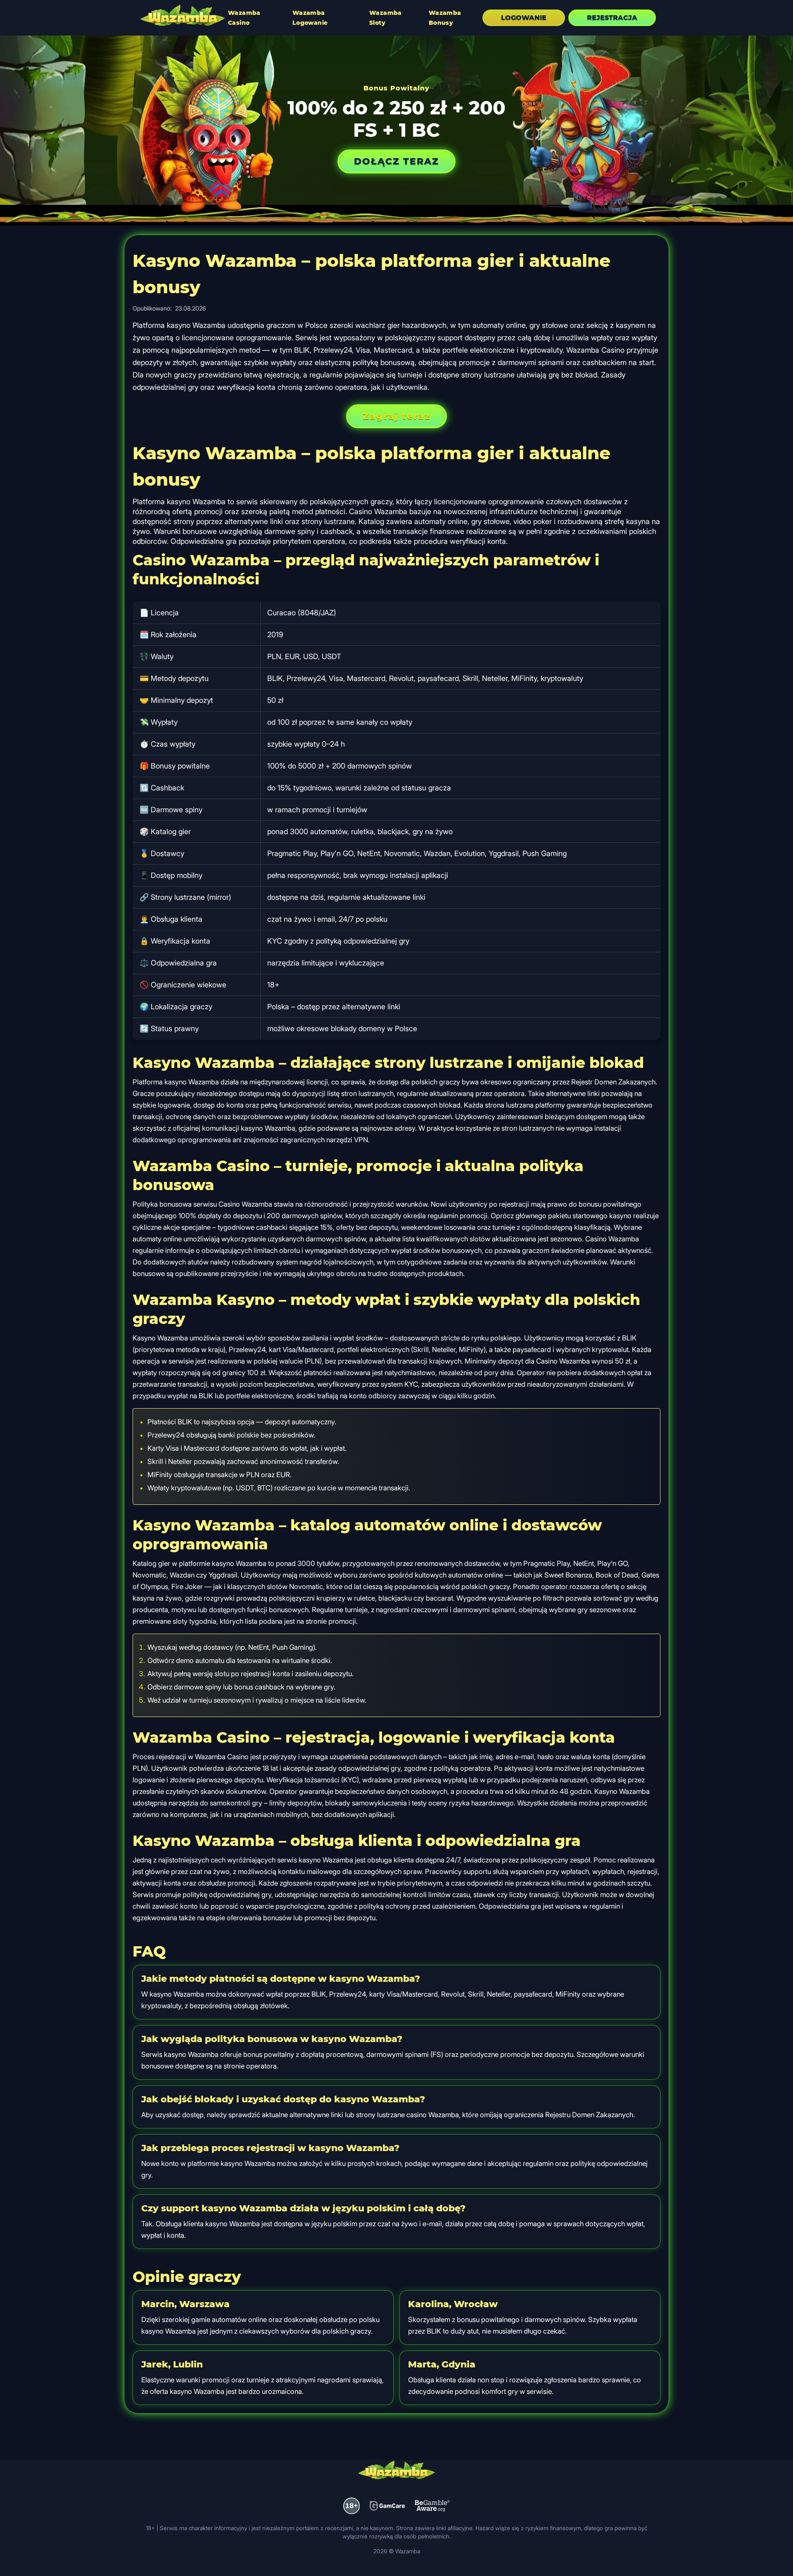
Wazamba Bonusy (445, 18)
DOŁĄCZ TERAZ (396, 161)
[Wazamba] (183, 17)
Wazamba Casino (244, 18)
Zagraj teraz (396, 416)
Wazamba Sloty (386, 18)
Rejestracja (612, 18)
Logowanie (524, 18)
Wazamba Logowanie (310, 18)
